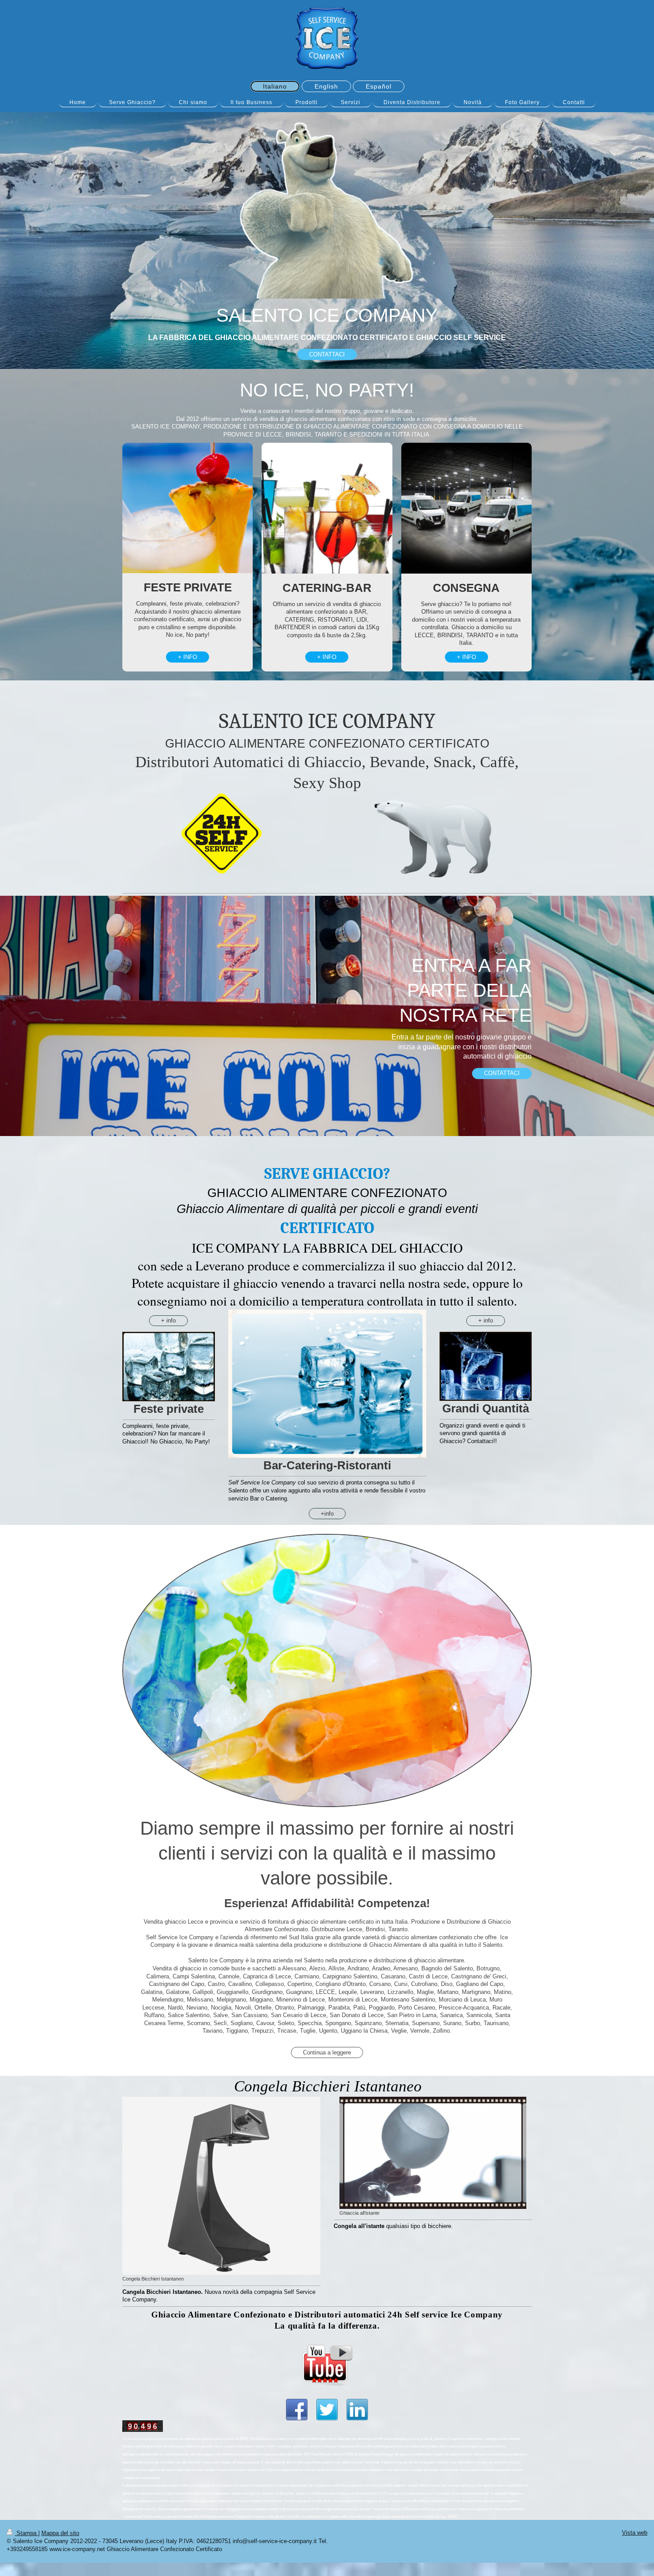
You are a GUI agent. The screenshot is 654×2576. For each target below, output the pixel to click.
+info (327, 1514)
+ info (168, 1320)
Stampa (26, 2533)
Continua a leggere (327, 2052)
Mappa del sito (60, 2533)
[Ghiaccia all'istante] (433, 2153)
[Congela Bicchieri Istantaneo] (221, 2186)
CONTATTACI (327, 354)
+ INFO (188, 657)
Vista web (635, 2533)
